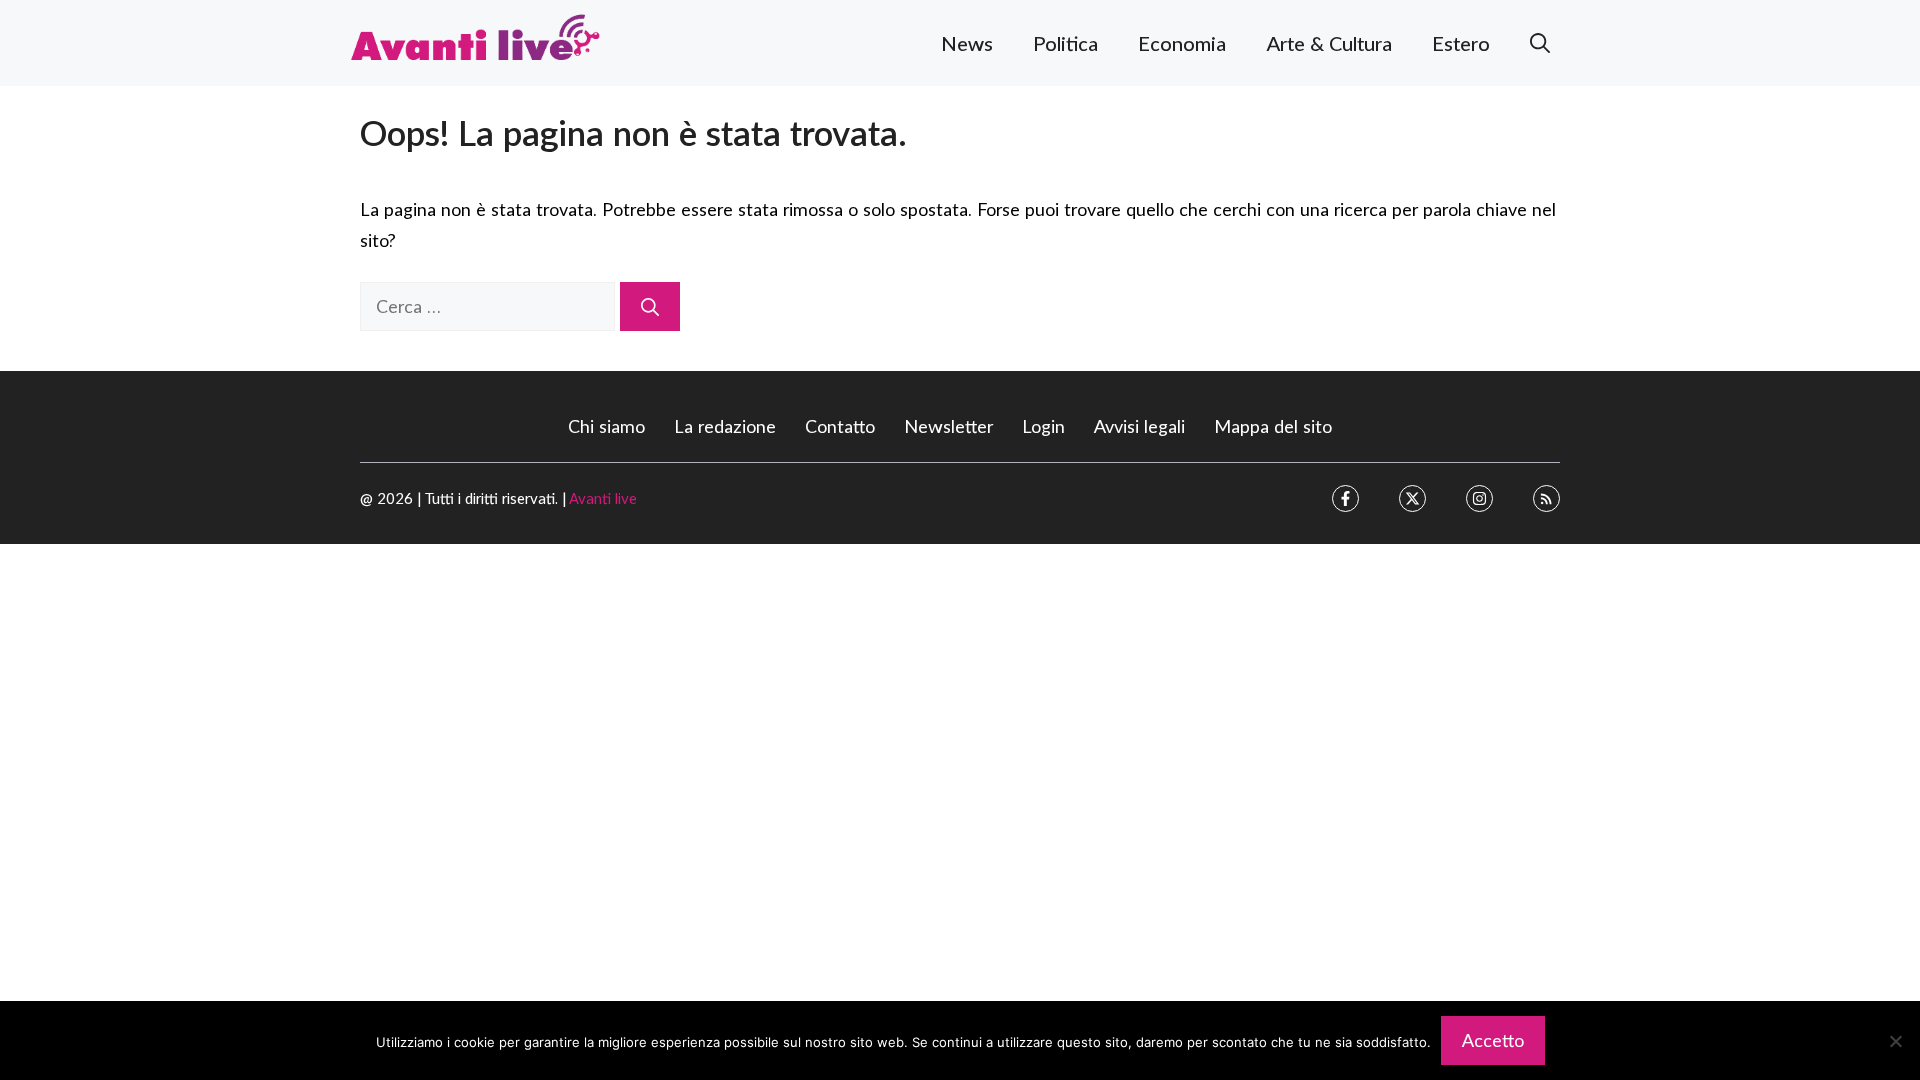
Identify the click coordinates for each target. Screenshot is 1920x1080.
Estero (1461, 43)
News (967, 43)
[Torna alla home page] (475, 40)
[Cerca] (650, 306)
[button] (1540, 43)
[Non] (1895, 1041)
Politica (1065, 43)
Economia (1182, 43)
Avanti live (603, 498)
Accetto (1493, 1040)
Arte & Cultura (1329, 43)
